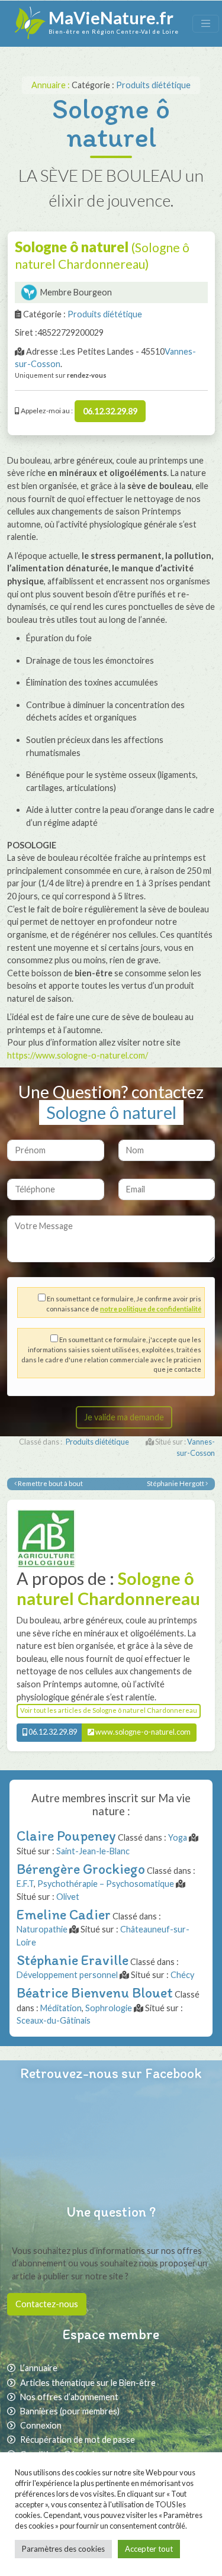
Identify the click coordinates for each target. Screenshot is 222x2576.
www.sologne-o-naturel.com (142, 1732)
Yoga (178, 1837)
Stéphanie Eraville (73, 1960)
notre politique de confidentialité (151, 1309)
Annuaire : (52, 85)
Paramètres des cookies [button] (63, 2549)
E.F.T (25, 1884)
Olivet (68, 1897)
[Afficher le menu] (206, 23)
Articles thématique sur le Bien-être (88, 2383)
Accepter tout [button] (149, 2549)
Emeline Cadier (64, 1914)
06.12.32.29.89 (110, 411)
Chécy (182, 1975)
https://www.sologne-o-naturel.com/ (78, 1055)
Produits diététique (153, 85)
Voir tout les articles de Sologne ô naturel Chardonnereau (109, 1710)
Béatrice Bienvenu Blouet (95, 1993)
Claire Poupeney (66, 1836)
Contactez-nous (47, 2304)
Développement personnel (67, 1975)
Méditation (61, 2008)
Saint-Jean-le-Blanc (93, 1851)
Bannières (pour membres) (70, 2411)
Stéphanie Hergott (176, 1483)
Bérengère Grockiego (81, 1869)
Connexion (41, 2425)
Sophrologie (109, 2008)
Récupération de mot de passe (78, 2440)
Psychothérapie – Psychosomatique (106, 1884)
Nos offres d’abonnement (69, 2397)
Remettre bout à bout (50, 1483)
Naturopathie (42, 1929)
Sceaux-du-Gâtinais (54, 2020)
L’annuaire (39, 2368)
